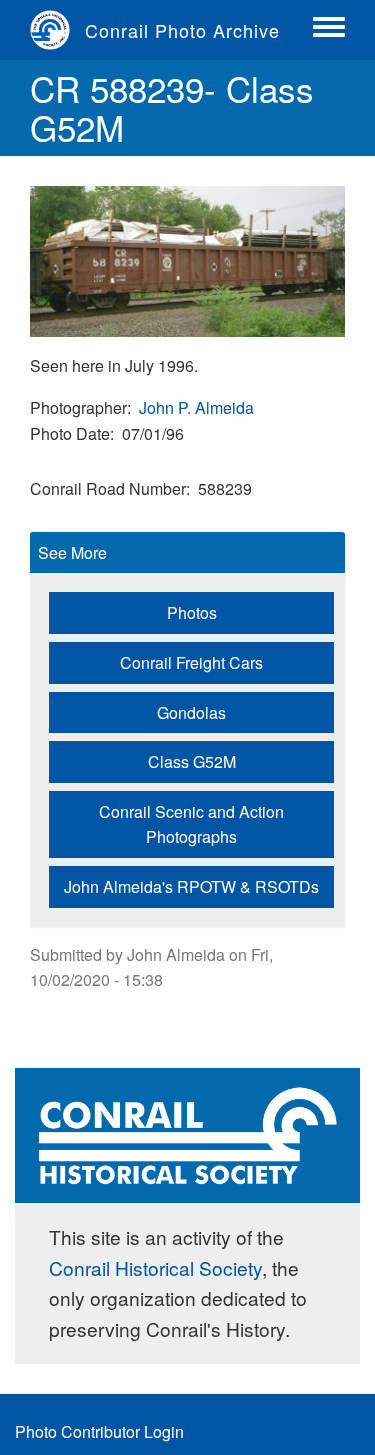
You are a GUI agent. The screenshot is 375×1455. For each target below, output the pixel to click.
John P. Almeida (196, 407)
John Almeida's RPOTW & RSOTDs (191, 886)
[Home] (57, 30)
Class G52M (192, 761)
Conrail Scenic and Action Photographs (191, 824)
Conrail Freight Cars (191, 662)
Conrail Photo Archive (182, 30)
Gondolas (191, 712)
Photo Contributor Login (99, 1431)
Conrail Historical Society (155, 1267)
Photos (192, 612)
